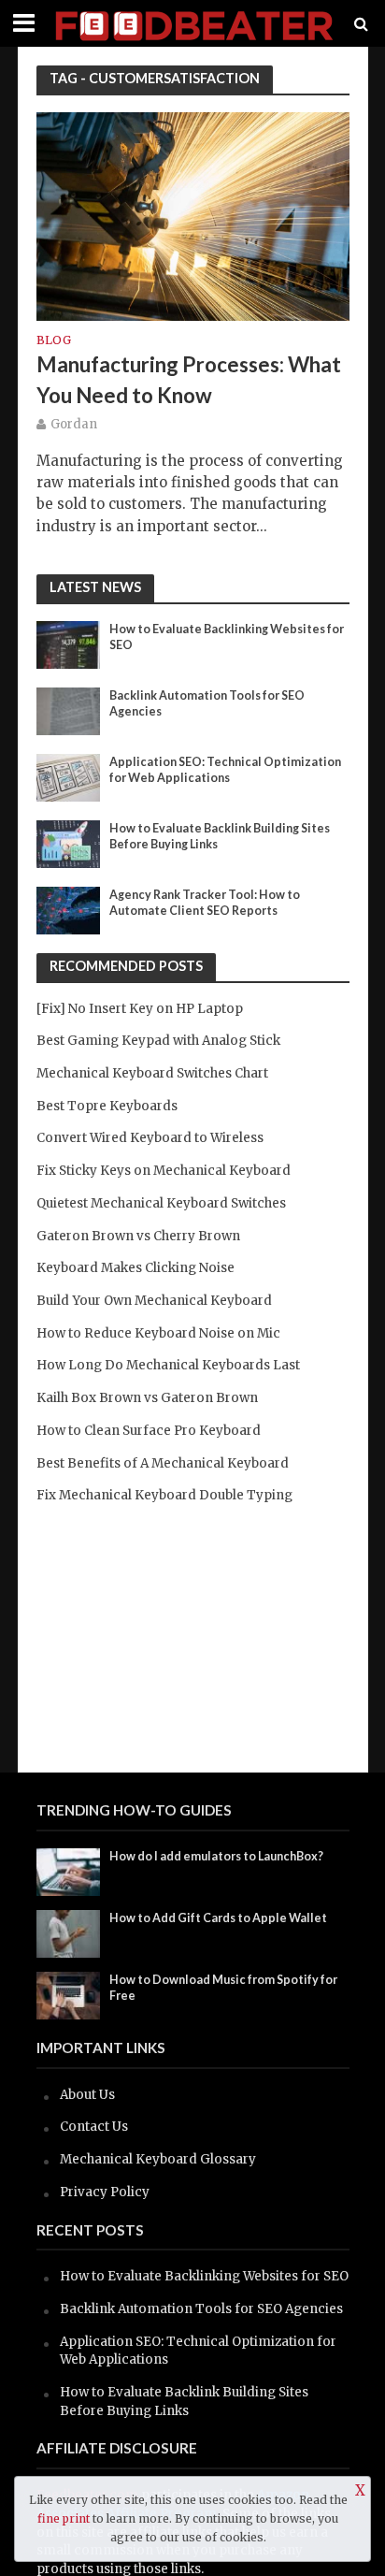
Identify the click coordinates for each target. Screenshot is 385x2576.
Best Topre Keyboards (107, 1106)
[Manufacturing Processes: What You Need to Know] (193, 215)
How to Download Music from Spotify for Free (223, 1988)
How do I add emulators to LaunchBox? (216, 1856)
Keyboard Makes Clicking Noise (135, 1268)
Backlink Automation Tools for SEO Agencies (207, 703)
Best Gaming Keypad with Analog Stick (158, 1041)
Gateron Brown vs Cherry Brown (138, 1236)
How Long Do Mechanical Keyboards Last (168, 1365)
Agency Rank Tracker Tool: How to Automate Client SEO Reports (205, 903)
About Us (87, 2095)
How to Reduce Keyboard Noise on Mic (158, 1333)
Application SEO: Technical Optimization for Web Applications (225, 770)
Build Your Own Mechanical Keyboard (154, 1301)
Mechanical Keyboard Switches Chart (152, 1073)
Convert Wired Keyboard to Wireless (150, 1138)
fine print (64, 2518)
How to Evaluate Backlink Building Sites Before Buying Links (220, 836)
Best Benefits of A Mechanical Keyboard (163, 1463)
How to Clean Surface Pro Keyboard (149, 1431)
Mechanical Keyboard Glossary (158, 2159)
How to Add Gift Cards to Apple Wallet (218, 1918)
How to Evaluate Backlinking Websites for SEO (227, 637)
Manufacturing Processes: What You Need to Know (189, 379)
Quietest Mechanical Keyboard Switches (161, 1203)
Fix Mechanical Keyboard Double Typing (164, 1495)
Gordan (74, 424)
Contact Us (94, 2127)
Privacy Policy (105, 2192)
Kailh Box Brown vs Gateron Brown (147, 1398)
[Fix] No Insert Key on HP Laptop (140, 1009)
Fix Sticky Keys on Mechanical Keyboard (164, 1171)
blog (54, 341)
